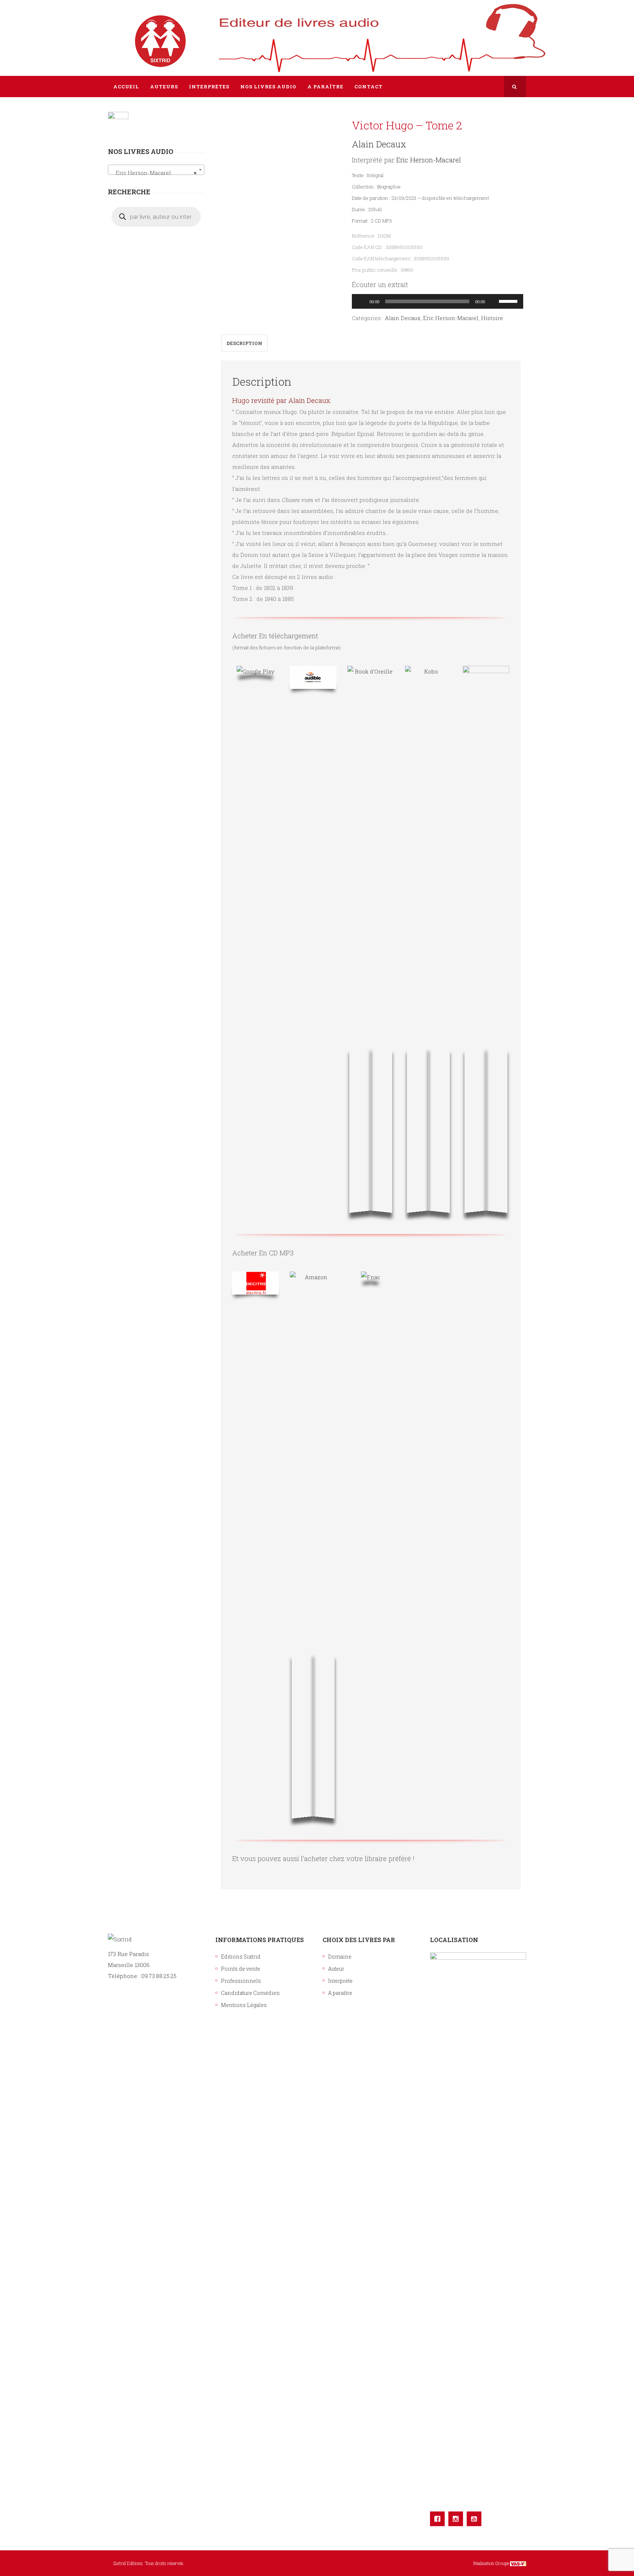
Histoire (492, 318)
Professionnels (241, 1981)
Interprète (340, 1981)
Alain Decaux (379, 144)
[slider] (509, 301)
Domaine (340, 1957)
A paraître (340, 1993)
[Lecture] (361, 301)
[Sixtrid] (134, 33)
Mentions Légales (244, 2005)
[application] (437, 301)
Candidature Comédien (250, 1993)
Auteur (336, 1969)
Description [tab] (244, 343)
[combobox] (156, 170)
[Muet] (493, 301)
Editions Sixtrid (241, 1957)
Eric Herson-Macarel (429, 160)
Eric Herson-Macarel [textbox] (154, 173)
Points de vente (241, 1969)
